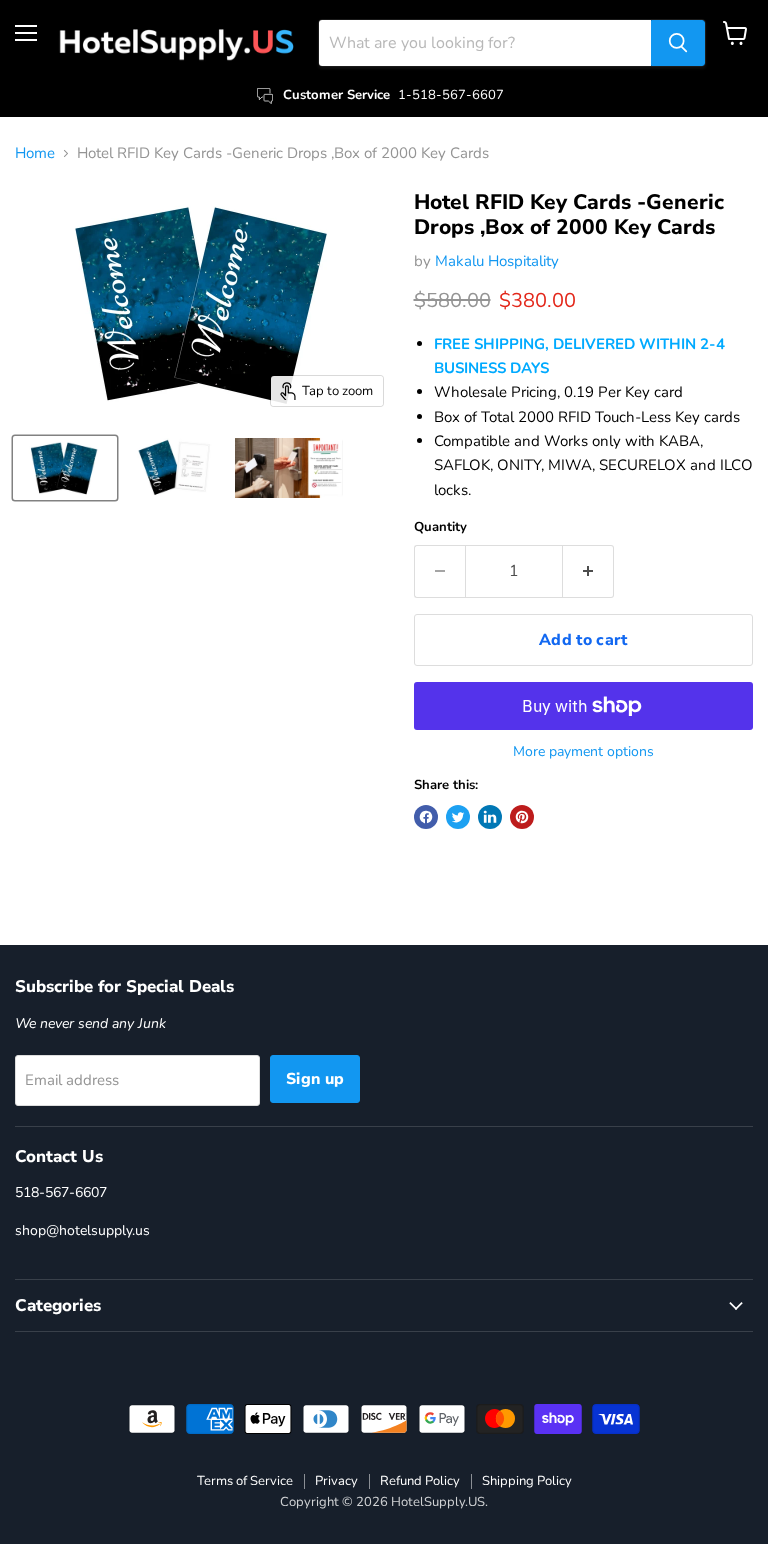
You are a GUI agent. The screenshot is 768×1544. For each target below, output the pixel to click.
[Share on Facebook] (426, 817)
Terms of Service (245, 1481)
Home (35, 153)
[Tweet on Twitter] (458, 817)
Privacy (336, 1481)
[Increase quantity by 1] (588, 571)
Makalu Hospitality (497, 261)
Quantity (440, 527)
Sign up (315, 1079)
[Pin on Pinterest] (522, 817)
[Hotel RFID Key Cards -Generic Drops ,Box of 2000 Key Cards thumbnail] (65, 468)
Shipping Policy (527, 1481)
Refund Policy (420, 1481)
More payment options (583, 752)
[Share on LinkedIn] (490, 817)
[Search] (678, 43)
